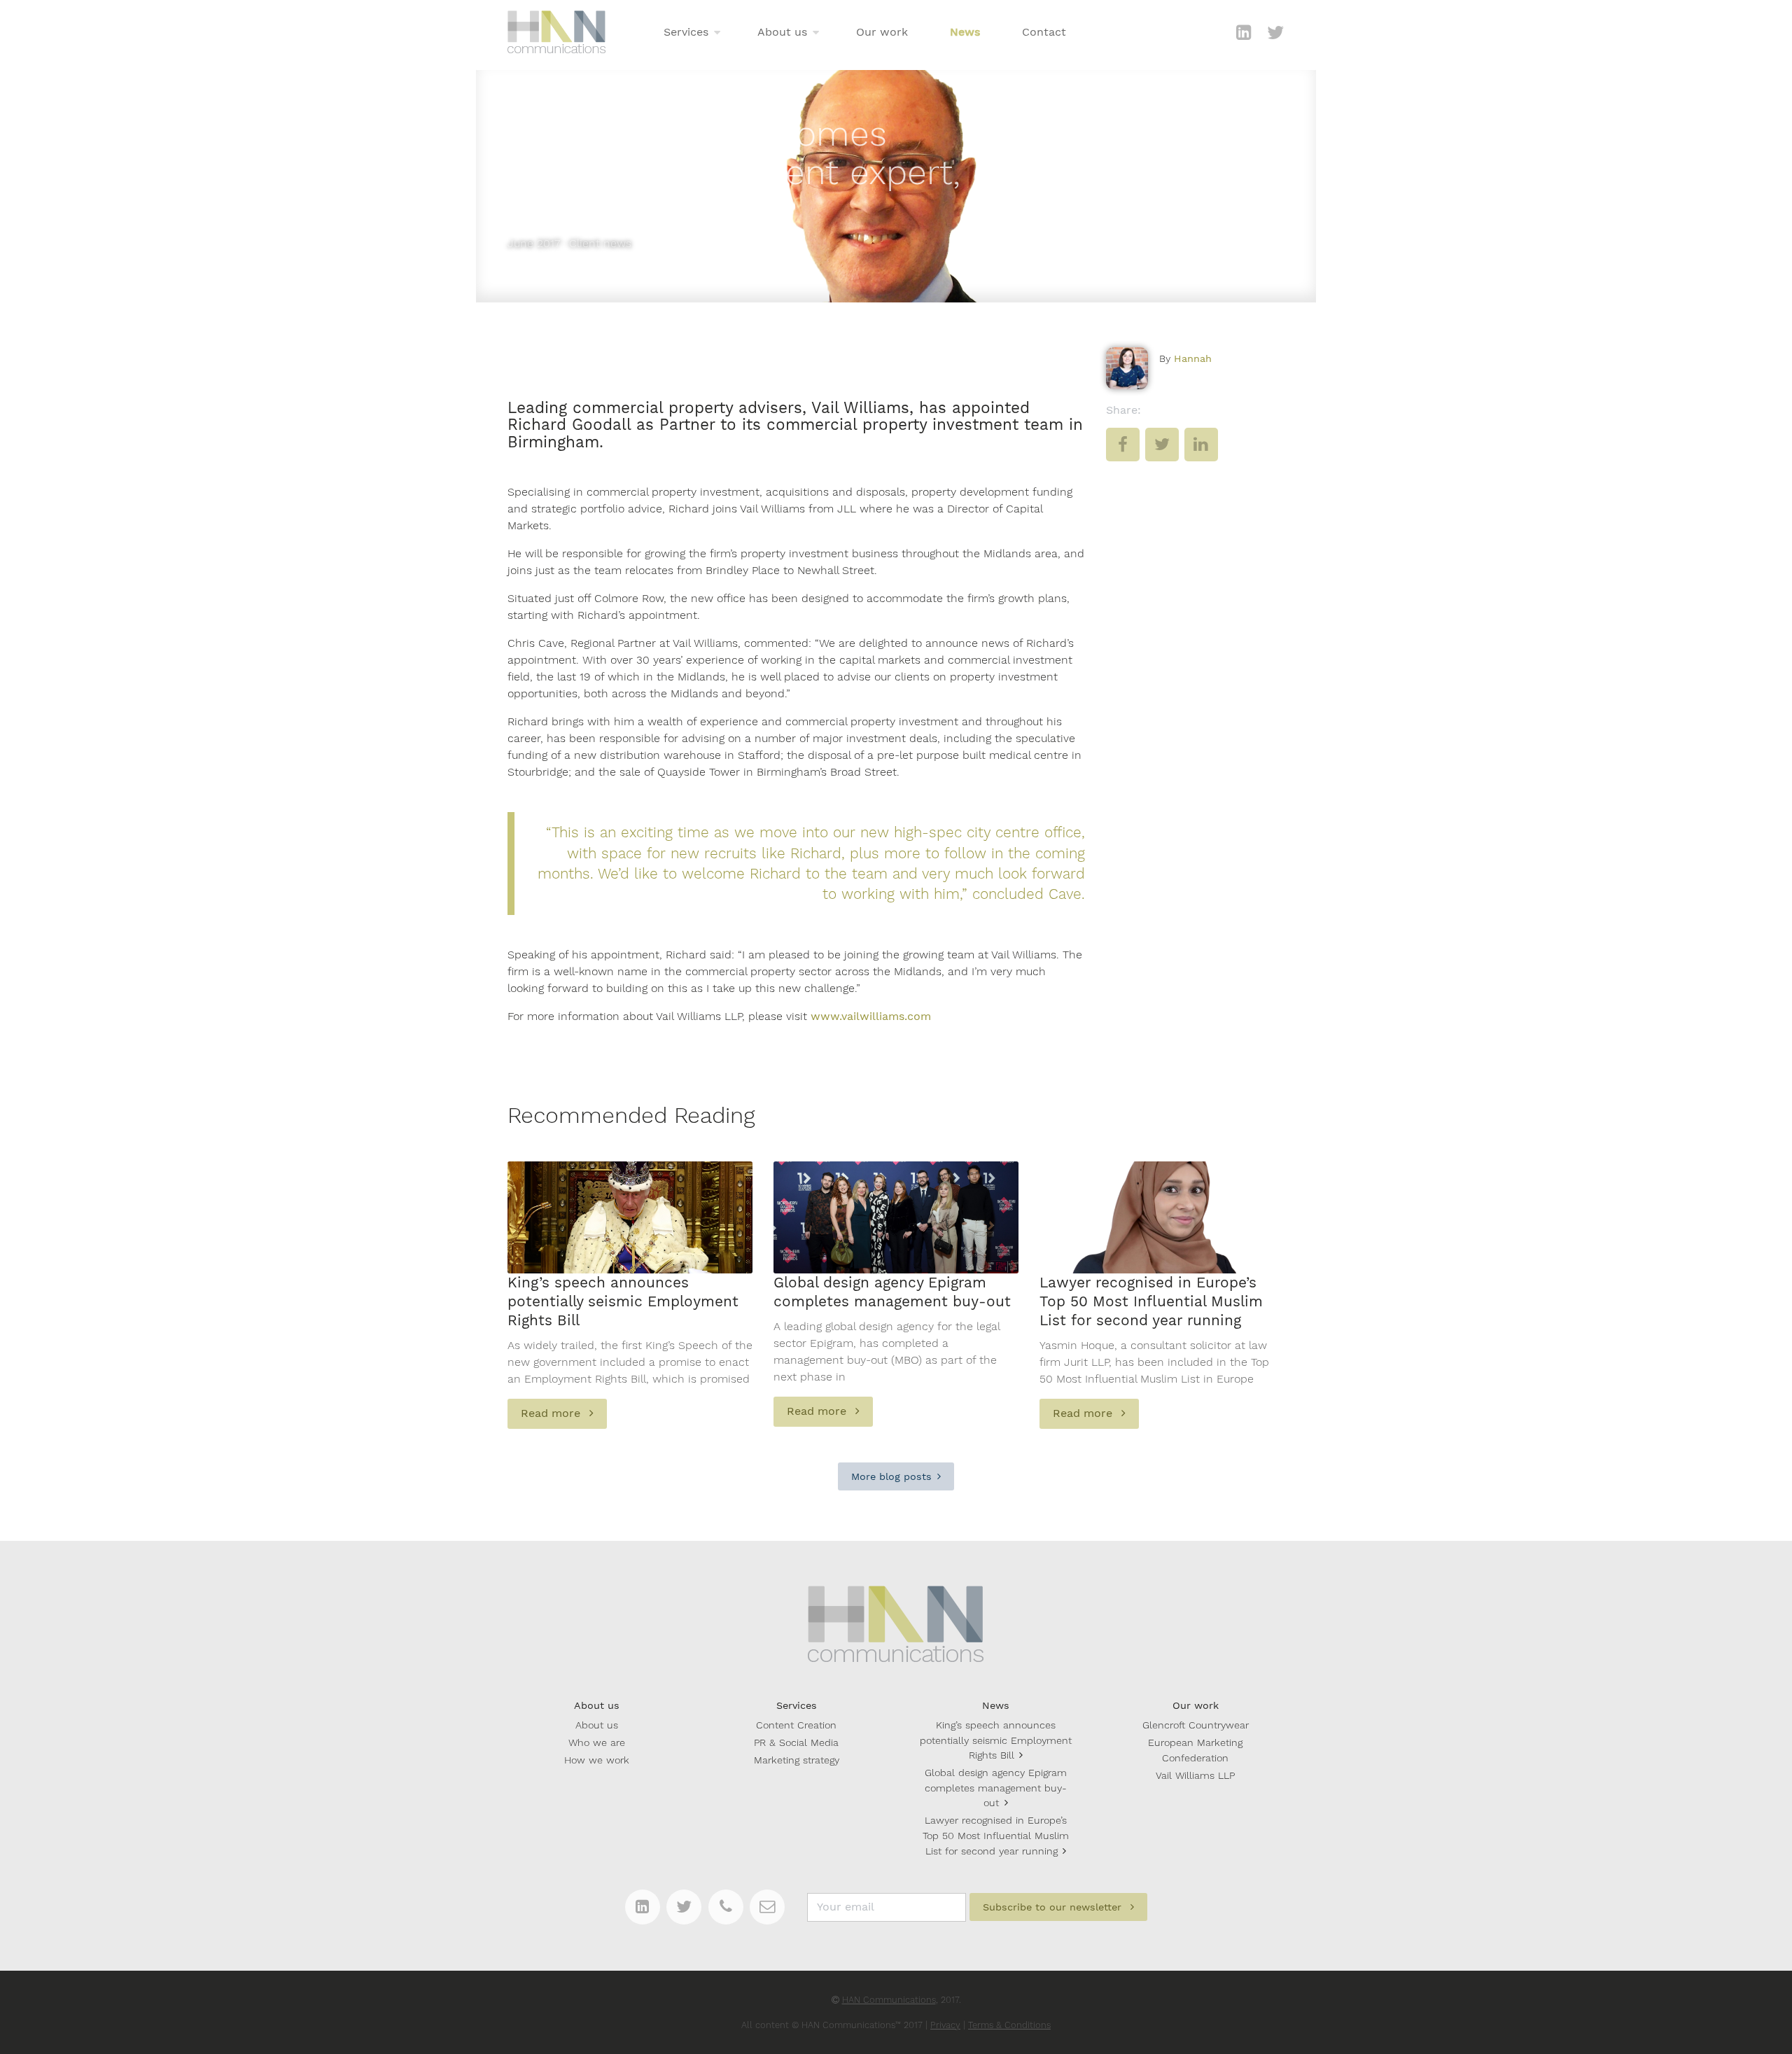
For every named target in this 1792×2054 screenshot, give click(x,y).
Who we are (597, 1742)
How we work (597, 1760)
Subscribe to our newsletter (1054, 1907)
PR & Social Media (796, 1742)
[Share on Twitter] (1162, 455)
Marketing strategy (797, 1760)
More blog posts (891, 1476)
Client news (600, 243)
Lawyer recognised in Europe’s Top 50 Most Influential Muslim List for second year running (996, 1835)
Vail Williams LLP (1195, 1775)
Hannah (1193, 358)
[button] (717, 33)
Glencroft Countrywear (1196, 1725)
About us (782, 32)
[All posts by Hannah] (1127, 368)
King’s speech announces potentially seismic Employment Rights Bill (996, 1740)
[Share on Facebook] (1123, 455)
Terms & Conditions (1009, 2025)
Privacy (945, 2025)
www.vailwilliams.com (871, 1016)
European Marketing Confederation (1195, 1750)
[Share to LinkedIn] (1201, 455)
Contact (1044, 32)
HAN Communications (889, 2000)
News (965, 32)
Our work (882, 32)
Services (686, 32)
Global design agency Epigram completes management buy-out (996, 1788)
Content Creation (796, 1725)
